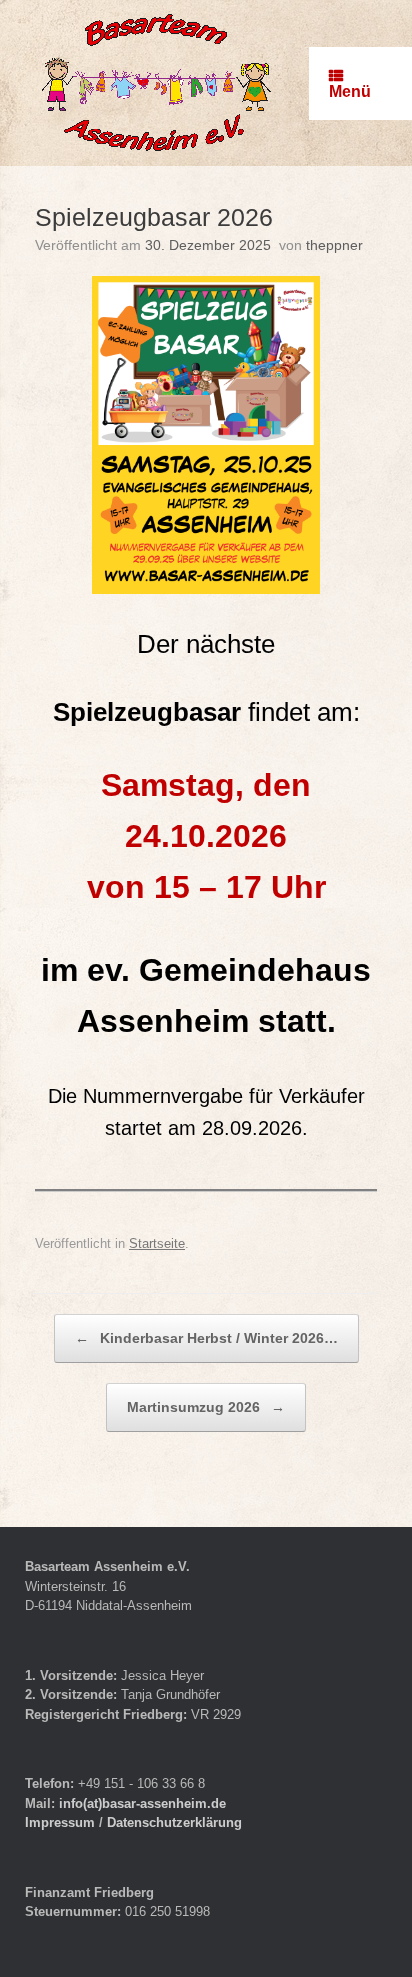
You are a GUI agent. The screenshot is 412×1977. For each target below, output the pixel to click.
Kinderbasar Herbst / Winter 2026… (206, 1338)
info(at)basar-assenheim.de (142, 1803)
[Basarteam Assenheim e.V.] (157, 83)
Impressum (62, 1822)
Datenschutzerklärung (174, 1822)
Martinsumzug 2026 (206, 1407)
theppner (334, 245)
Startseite (157, 1243)
